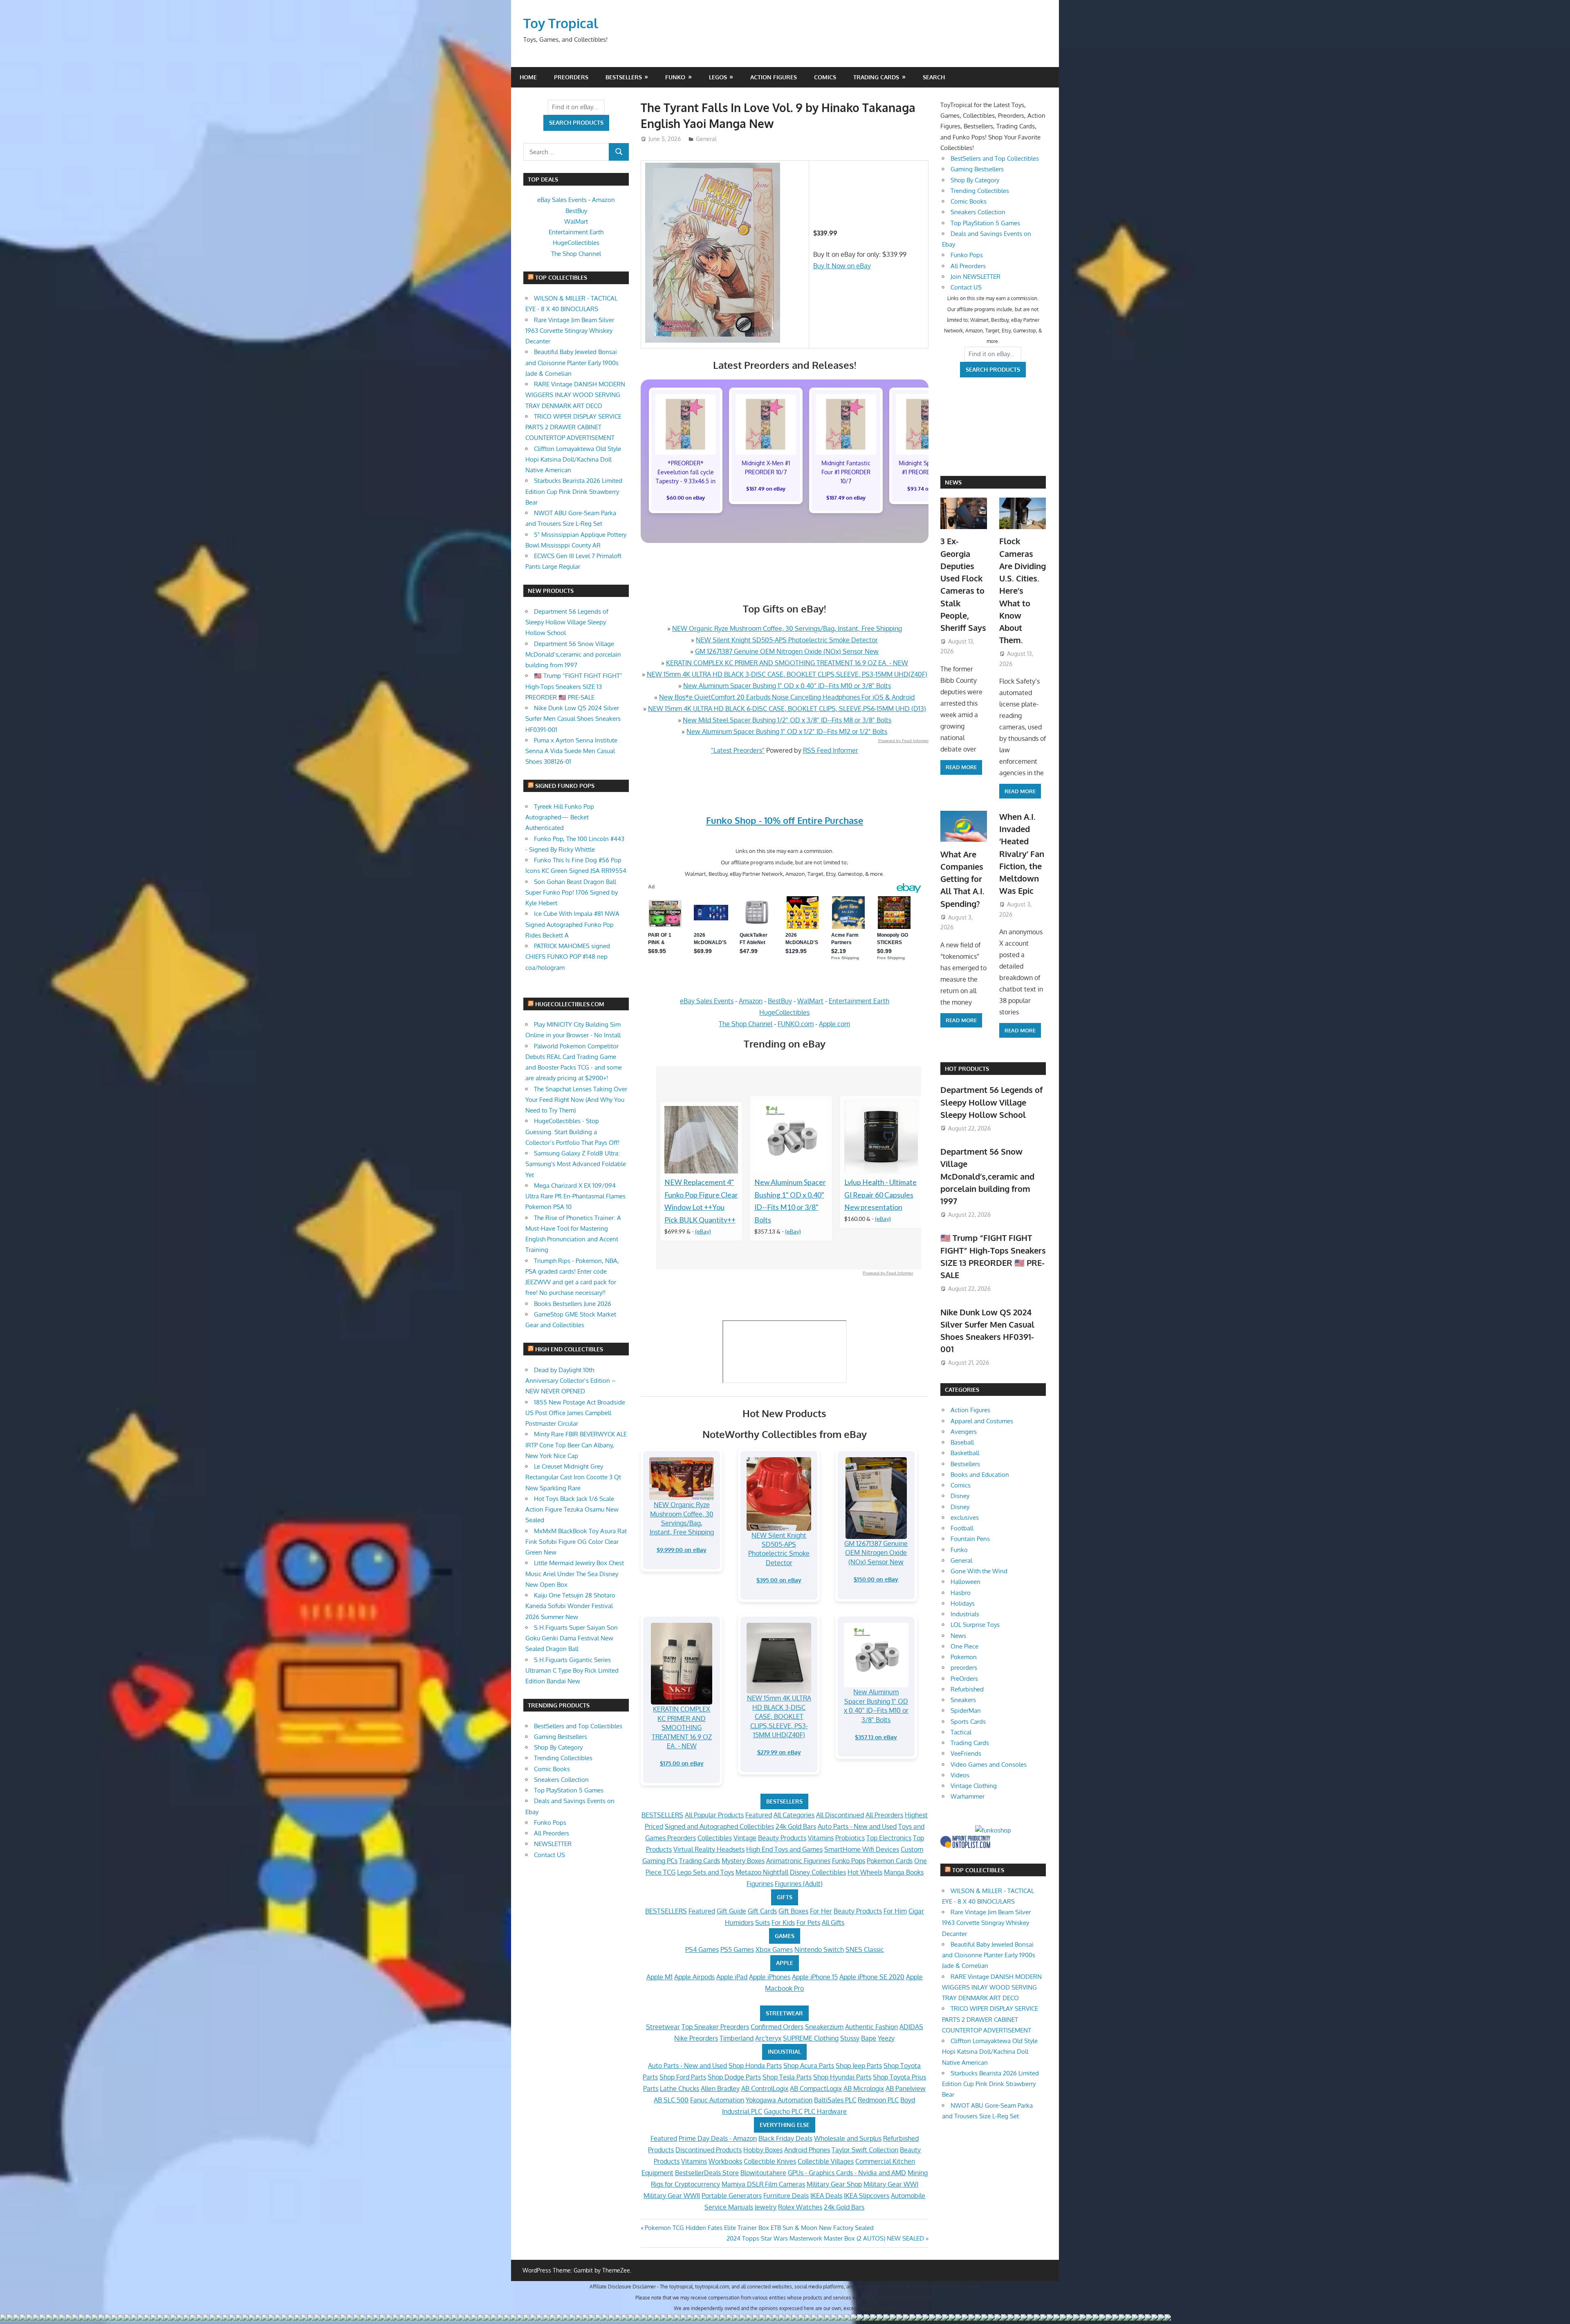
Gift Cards (762, 1911)
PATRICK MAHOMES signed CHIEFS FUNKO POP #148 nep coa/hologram (568, 957)
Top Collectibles (561, 277)
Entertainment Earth (859, 1001)
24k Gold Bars (796, 1826)
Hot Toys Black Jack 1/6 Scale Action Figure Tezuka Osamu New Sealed (572, 1510)
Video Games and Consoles (989, 1764)
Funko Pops (849, 1861)
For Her (821, 1911)
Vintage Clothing (974, 1786)
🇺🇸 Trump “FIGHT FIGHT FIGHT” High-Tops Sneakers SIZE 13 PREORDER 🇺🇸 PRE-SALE (574, 686)
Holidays (963, 1603)
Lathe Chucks (680, 2088)
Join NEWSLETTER (976, 277)
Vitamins (821, 1838)
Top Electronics (889, 1838)
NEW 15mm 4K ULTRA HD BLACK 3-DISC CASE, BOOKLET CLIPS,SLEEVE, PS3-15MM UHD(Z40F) (787, 674)
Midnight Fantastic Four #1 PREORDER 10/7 (846, 472)
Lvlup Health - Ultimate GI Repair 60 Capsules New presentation (880, 1195)
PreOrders (571, 77)
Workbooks (725, 2161)
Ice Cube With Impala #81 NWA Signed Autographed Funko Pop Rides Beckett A (572, 924)
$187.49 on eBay (766, 489)
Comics (825, 77)
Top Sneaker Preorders (715, 2027)
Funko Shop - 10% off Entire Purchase (785, 820)
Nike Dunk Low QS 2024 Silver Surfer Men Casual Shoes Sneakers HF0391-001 (573, 719)
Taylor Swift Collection (865, 2150)
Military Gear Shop (834, 2184)
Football (962, 1528)
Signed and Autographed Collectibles (719, 1826)
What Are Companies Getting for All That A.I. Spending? (962, 879)
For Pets (808, 1922)
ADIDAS (911, 2027)
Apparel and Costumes (982, 1421)
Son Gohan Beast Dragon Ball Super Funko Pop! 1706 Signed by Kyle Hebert (572, 893)
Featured (759, 1815)
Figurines (760, 1884)
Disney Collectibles (818, 1872)
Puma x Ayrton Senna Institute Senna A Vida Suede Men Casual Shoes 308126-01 (571, 751)
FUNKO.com (796, 1024)
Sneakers (963, 1700)
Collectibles (715, 1838)
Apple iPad (732, 1977)
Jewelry (766, 2207)
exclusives (965, 1518)
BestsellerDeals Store (707, 2173)
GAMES (785, 1936)
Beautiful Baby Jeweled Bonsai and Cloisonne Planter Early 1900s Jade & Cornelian (572, 363)
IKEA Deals (826, 2196)
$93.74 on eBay (926, 489)
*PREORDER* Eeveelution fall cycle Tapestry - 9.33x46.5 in (686, 472)
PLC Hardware (825, 2111)
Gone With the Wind (979, 1571)
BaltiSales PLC (835, 2100)
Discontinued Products (709, 2150)
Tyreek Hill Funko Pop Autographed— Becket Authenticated (560, 817)
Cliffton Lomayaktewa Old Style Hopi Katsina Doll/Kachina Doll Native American (573, 460)
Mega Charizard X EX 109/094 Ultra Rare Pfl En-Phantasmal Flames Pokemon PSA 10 (575, 1196)
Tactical (961, 1732)
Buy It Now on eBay (842, 266)
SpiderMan (966, 1710)
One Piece (964, 1646)
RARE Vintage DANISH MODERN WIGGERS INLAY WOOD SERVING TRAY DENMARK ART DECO (575, 395)
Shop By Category (558, 1747)
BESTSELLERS (784, 1801)
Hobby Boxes (763, 2150)
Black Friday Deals (785, 2138)
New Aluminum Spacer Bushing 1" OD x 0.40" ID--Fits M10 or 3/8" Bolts (787, 686)
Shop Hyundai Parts (842, 2077)
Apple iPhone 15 (815, 1977)
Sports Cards (968, 1722)
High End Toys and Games (784, 1849)
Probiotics (850, 1838)
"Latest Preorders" (738, 750)
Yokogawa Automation (779, 2100)
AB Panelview (906, 2088)
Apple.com (834, 1024)
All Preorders (884, 1815)
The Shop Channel (746, 1024)
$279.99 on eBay (779, 1752)
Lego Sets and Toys (705, 1872)
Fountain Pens (970, 1539)
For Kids (783, 1922)
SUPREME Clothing (811, 2038)
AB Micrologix (864, 2088)
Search (934, 77)
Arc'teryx (768, 2038)
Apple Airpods (694, 1977)
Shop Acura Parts (809, 2066)
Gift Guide (731, 1911)
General (706, 139)
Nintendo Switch (819, 1949)
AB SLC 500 (671, 2100)
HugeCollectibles (784, 1012)
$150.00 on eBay (876, 1579)
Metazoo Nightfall (762, 1872)
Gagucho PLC (783, 2111)
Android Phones (807, 2150)
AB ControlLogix (765, 2088)
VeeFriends (966, 1753)
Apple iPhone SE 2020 (872, 1977)
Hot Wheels (865, 1872)
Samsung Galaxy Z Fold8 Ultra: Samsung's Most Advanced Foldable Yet (576, 1164)
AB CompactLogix (816, 2088)
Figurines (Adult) (799, 1884)
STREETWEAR (784, 2013)
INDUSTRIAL (784, 2051)
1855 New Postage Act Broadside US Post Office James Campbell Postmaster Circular (575, 1413)
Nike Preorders (696, 2038)
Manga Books (904, 1872)
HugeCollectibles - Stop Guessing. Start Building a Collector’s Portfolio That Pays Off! (572, 1132)
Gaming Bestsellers (561, 1737)
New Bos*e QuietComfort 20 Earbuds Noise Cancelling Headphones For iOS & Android (787, 697)
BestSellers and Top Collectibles (578, 1726)
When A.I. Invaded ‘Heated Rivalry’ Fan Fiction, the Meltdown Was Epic (1022, 854)
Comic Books (552, 1769)
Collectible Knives (770, 2161)
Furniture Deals (786, 2196)
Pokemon (964, 1657)
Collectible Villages (826, 2161)
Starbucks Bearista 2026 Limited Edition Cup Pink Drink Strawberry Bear (574, 491)
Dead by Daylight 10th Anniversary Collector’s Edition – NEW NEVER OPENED (571, 1381)
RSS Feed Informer (831, 750)
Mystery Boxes (743, 1861)
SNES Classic (865, 1949)
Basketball (965, 1453)
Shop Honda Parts (755, 2066)
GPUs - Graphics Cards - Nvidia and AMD (847, 2173)
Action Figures (774, 77)
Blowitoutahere (763, 2173)
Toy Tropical (561, 23)
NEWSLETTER (553, 1844)
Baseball (962, 1442)
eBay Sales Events (707, 1001)
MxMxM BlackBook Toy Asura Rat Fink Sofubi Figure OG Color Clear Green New (576, 1542)
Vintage (745, 1838)
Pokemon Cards (890, 1861)
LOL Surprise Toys (975, 1625)
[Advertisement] (890, 33)
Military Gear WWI (891, 2184)
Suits (763, 1922)
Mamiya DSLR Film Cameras (763, 2184)
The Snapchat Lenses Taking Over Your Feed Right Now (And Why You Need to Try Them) (576, 1100)
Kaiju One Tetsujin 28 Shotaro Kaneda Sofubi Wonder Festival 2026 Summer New (570, 1606)
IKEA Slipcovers (867, 2196)
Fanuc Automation (717, 2100)
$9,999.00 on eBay (682, 1550)
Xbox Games (774, 1949)
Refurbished (967, 1689)
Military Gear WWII (672, 2196)
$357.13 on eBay (876, 1737)
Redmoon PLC (878, 2100)
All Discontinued (840, 1815)
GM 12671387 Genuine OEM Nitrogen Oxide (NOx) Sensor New (787, 651)
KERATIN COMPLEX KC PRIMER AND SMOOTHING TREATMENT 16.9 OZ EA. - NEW (787, 663)
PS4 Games (702, 1949)
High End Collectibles (569, 1349)
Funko (675, 77)
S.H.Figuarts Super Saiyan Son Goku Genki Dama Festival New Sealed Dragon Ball (572, 1638)
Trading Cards (876, 77)
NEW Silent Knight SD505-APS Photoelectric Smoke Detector (787, 640)
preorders (964, 1668)
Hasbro (961, 1593)
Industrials (965, 1614)
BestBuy (780, 1001)
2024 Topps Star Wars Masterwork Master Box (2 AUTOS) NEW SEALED (825, 2238)
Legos (718, 77)
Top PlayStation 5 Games (569, 1790)
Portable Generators (732, 2196)
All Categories (794, 1815)
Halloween (966, 1582)
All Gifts (833, 1922)
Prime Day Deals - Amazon (718, 2138)
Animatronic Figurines (798, 1861)
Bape (869, 2038)
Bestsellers (624, 77)
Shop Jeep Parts (859, 2066)
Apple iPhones (770, 1977)
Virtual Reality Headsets (709, 1849)
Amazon (751, 1001)
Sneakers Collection (561, 1780)
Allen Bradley (720, 2088)
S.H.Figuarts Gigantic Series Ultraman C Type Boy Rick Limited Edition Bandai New (572, 1671)
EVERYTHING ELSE (785, 2125)
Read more (961, 767)
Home (528, 77)
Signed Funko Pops (565, 786)
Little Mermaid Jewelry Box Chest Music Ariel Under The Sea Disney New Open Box (575, 1574)
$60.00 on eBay (686, 498)
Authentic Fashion (871, 2027)
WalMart (810, 1001)
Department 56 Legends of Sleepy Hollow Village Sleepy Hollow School (567, 622)
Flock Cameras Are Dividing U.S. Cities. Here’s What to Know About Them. (1023, 590)
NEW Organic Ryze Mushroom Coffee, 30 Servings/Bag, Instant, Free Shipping (787, 628)
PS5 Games (737, 1949)
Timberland (737, 2038)
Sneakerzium (824, 2027)
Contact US (549, 1855)
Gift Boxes (793, 1911)
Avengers (964, 1432)
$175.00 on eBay (682, 1763)
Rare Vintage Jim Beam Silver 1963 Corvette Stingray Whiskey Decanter (570, 331)
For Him (895, 1911)
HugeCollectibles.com (570, 1004)
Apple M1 (659, 1977)
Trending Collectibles (563, 1758)
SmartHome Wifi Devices (862, 1849)
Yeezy (886, 2038)
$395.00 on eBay (779, 1580)
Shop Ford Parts (683, 2077)
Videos (960, 1775)
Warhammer (968, 1796)
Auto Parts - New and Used (857, 1826)
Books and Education (980, 1475)
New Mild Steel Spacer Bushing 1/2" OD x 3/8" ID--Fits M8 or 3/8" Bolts (787, 720)
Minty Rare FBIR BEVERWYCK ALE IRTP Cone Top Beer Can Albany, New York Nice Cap (576, 1445)
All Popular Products (714, 1815)
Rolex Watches (800, 2207)
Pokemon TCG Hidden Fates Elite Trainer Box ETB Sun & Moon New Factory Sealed (759, 2228)
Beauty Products (782, 1838)
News (953, 482)
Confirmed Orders (777, 2027)
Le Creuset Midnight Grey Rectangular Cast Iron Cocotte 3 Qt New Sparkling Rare (573, 1477)
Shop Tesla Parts (787, 2077)
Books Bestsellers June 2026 (573, 1304)
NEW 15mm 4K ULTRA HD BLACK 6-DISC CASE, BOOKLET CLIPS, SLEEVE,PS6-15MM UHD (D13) (787, 709)
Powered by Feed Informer (903, 741)
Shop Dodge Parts (734, 2077)
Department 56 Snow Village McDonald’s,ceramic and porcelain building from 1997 (573, 655)
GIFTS (785, 1897)
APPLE (785, 1963)
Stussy (850, 2038)
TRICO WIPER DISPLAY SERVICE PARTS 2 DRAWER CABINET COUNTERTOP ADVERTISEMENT (573, 427)
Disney (960, 1496)
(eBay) (703, 1231)
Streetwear (663, 2027)
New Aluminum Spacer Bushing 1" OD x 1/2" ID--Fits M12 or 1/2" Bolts (787, 731)
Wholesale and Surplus (848, 2138)
